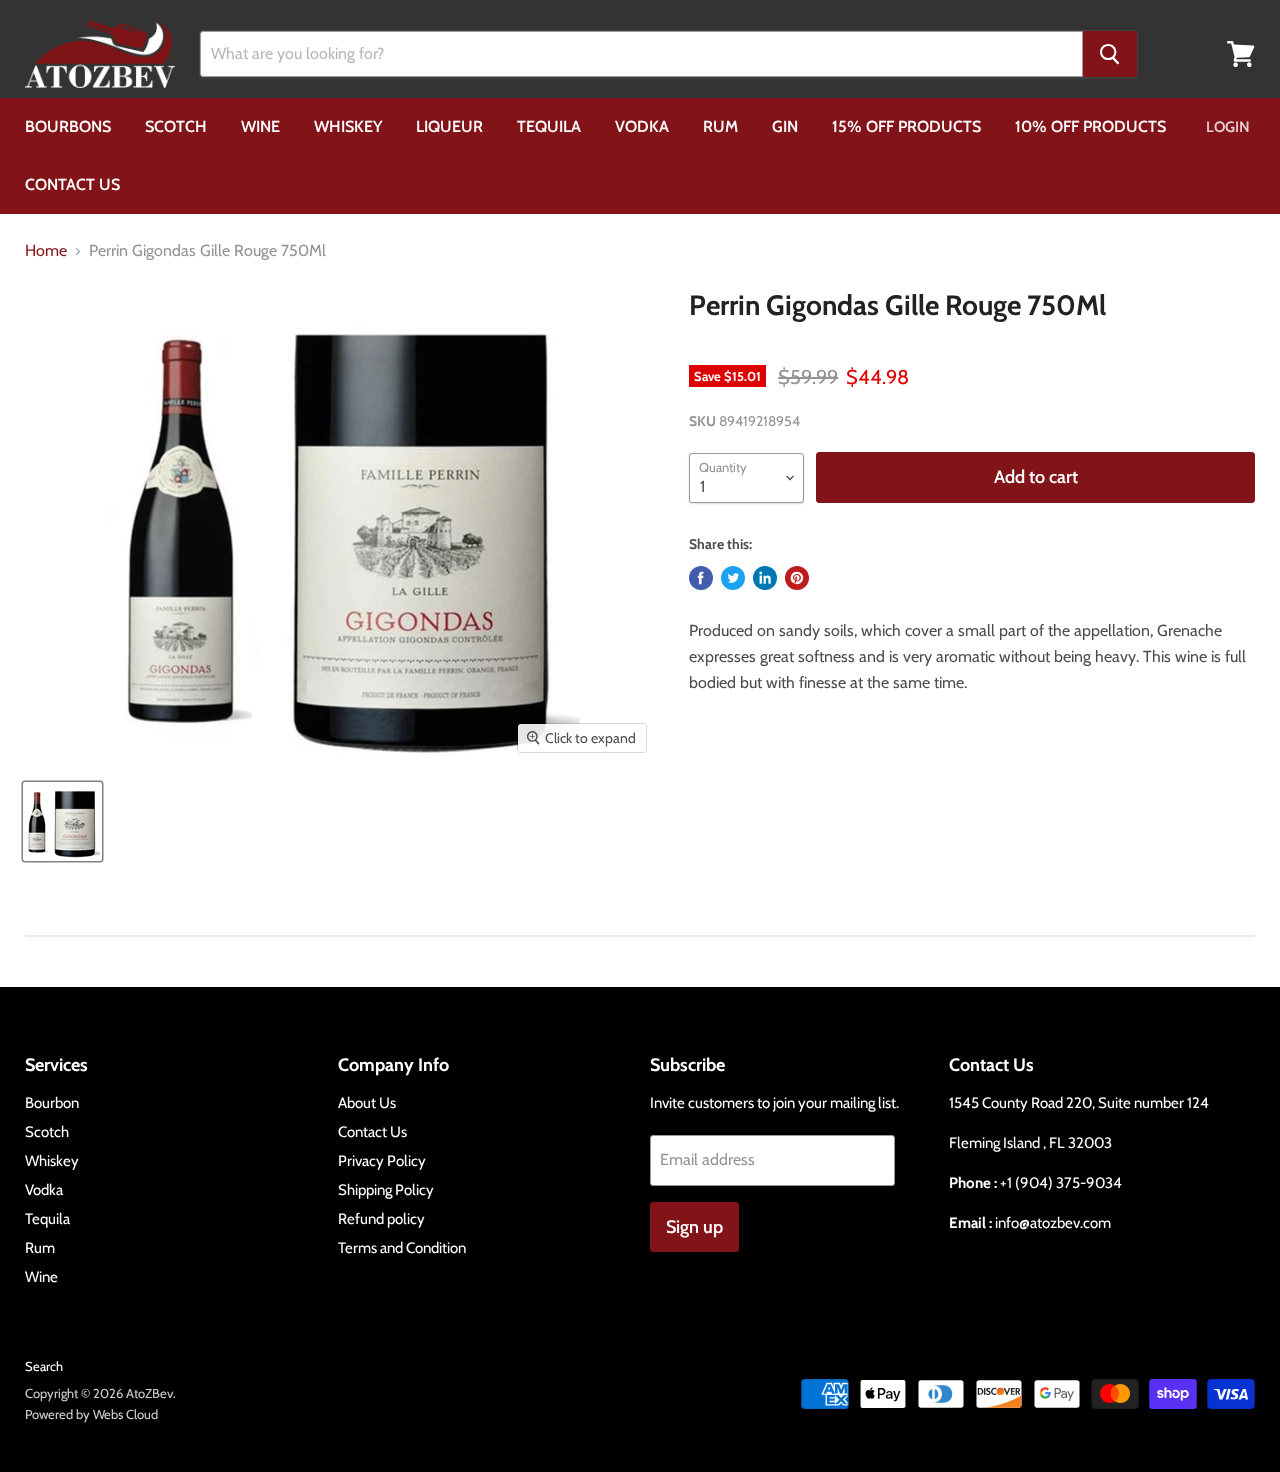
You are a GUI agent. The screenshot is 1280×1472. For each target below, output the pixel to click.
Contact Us (72, 184)
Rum (720, 126)
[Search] (1110, 54)
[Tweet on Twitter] (733, 578)
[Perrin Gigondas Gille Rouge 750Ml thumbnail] (62, 821)
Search (44, 1366)
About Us (367, 1103)
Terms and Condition (402, 1248)
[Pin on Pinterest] (797, 578)
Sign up (694, 1227)
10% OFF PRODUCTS (1090, 126)
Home (46, 251)
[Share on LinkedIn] (765, 578)
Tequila (549, 126)
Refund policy (381, 1219)
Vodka (642, 126)
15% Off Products (906, 126)
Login (1228, 127)
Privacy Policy (382, 1161)
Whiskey (348, 126)
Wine (260, 126)
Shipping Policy (386, 1190)
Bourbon (52, 1103)
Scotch (176, 126)
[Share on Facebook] (701, 578)
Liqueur (449, 126)
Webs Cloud (125, 1414)
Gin (785, 126)
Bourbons (68, 126)
